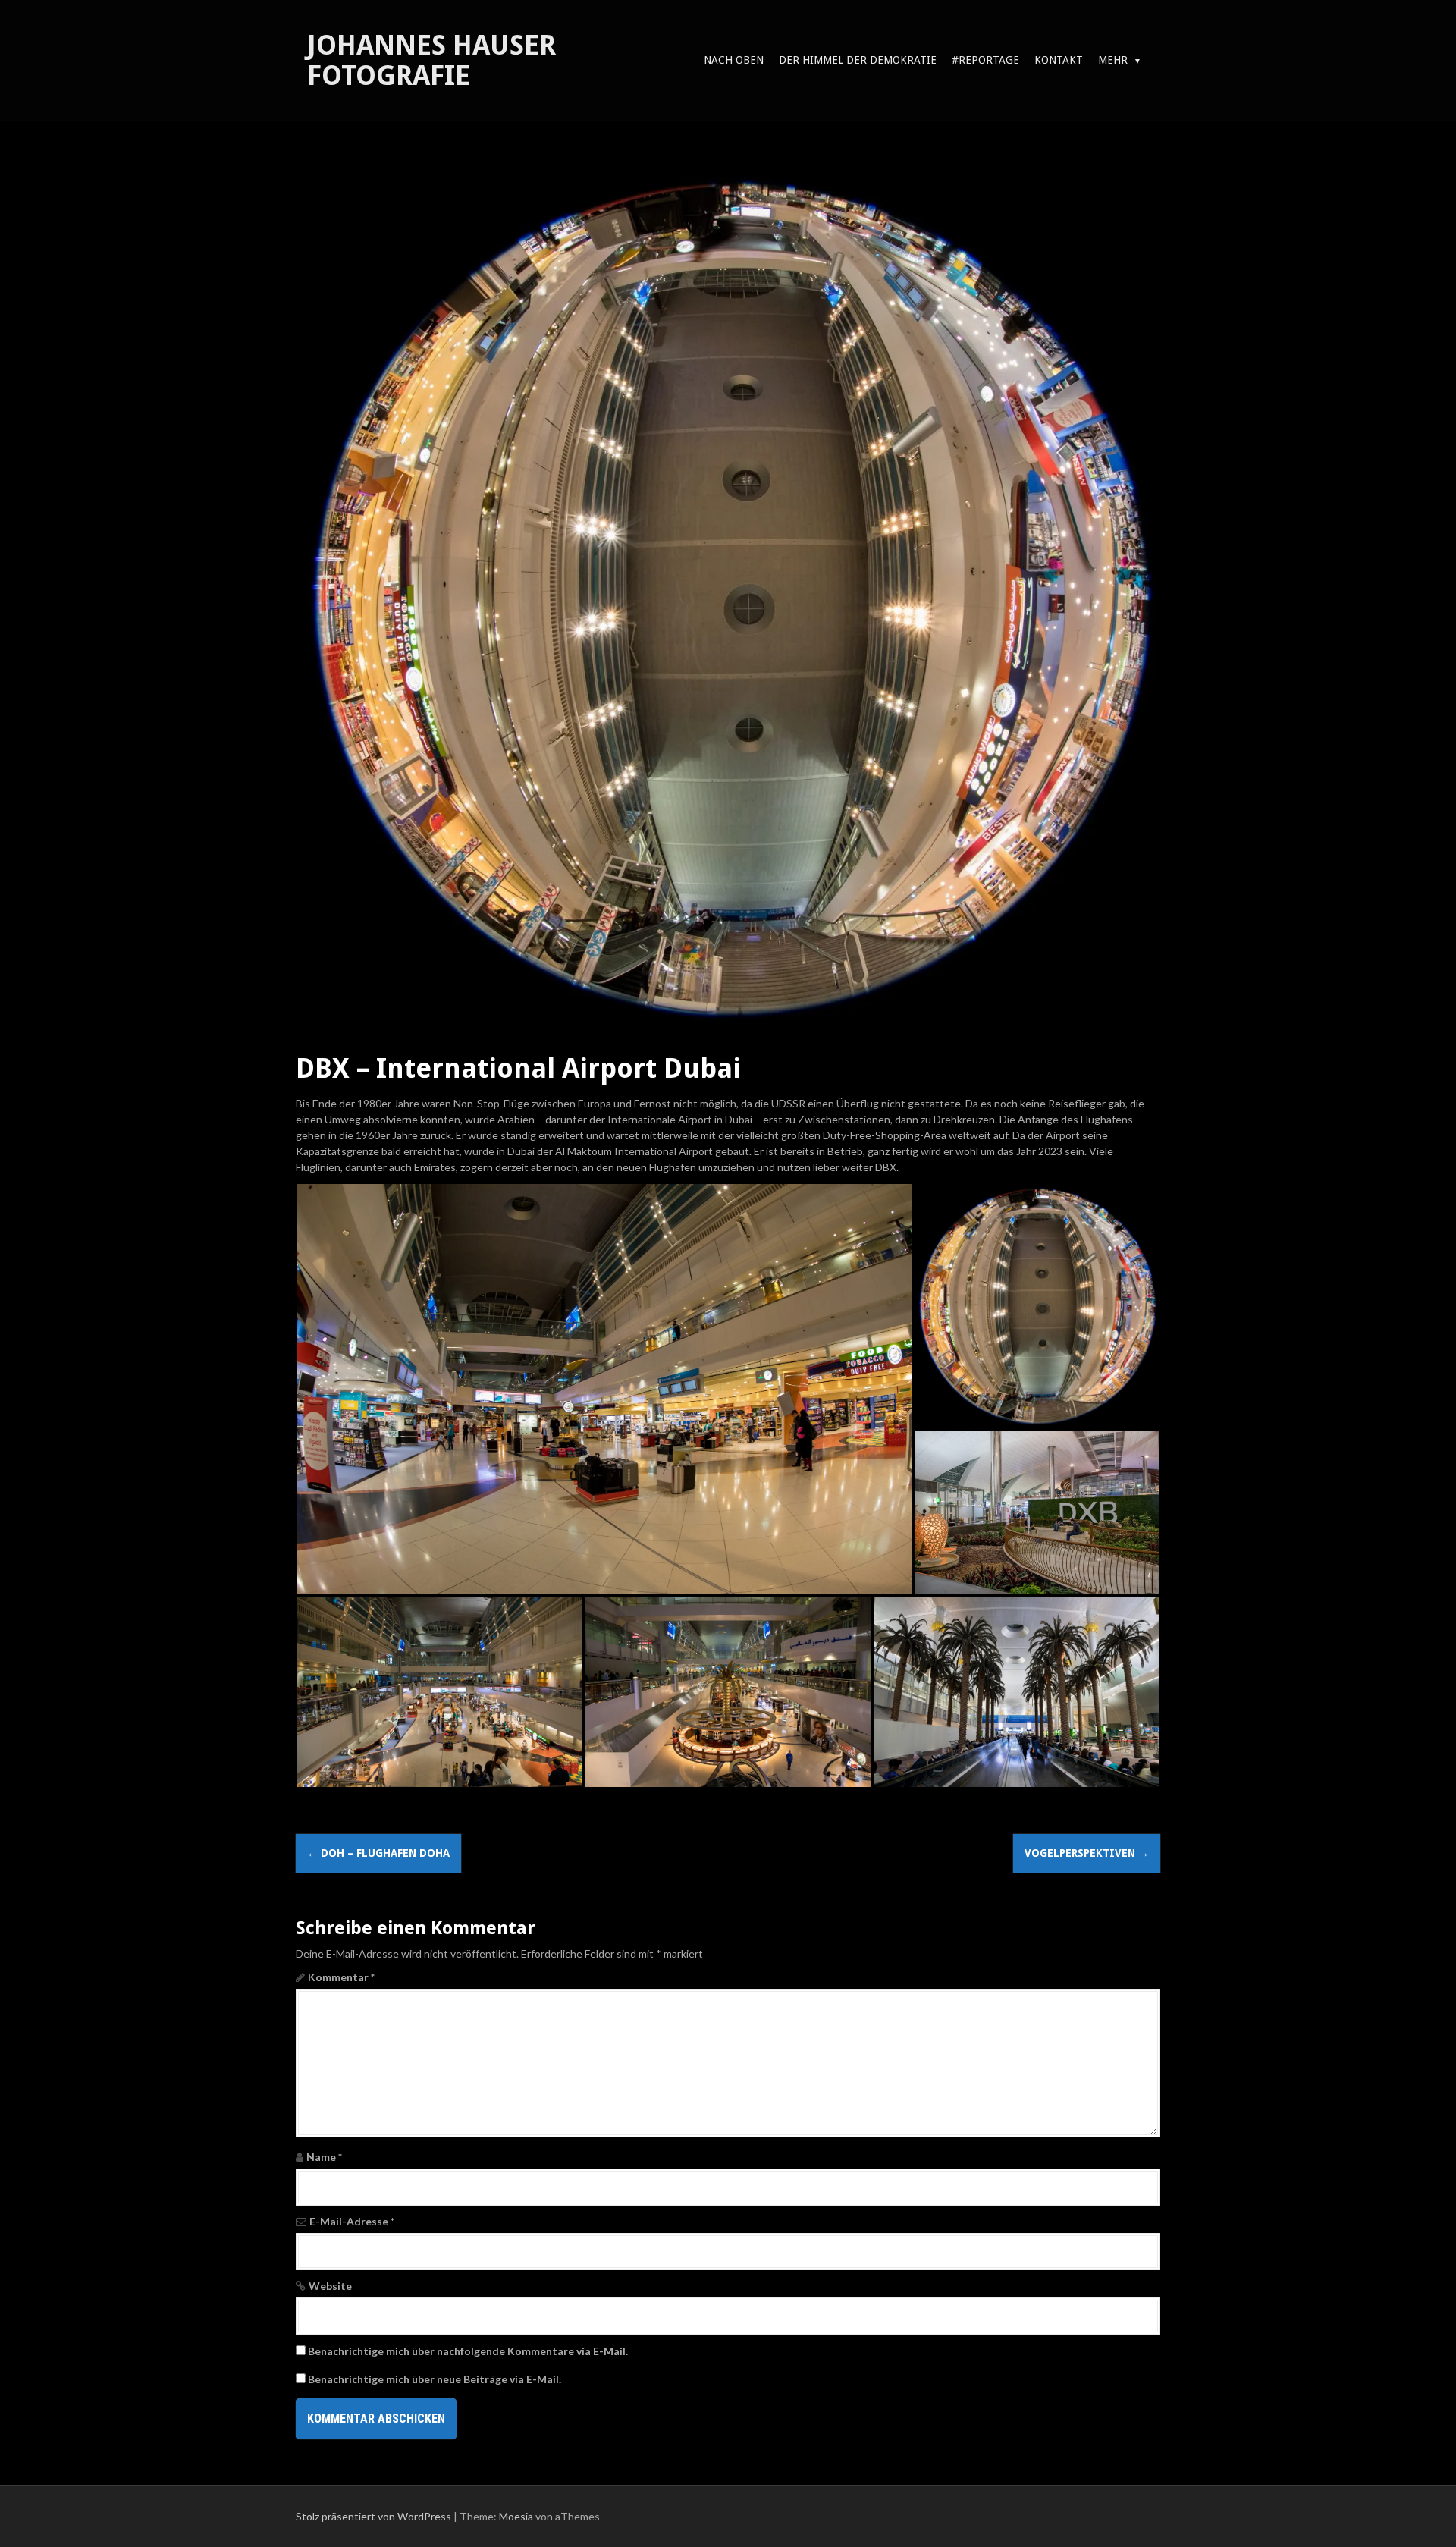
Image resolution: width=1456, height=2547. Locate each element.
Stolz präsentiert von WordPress (373, 2516)
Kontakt (1059, 60)
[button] (604, 1389)
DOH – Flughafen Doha (378, 1853)
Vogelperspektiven (1087, 1853)
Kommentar (341, 1977)
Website (330, 2286)
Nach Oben (734, 60)
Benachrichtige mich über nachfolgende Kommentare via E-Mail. (468, 2351)
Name (324, 2157)
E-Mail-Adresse (352, 2221)
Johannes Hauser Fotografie (431, 60)
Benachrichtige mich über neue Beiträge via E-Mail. (435, 2379)
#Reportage (985, 60)
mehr (1113, 60)
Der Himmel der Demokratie (858, 60)
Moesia (516, 2516)
